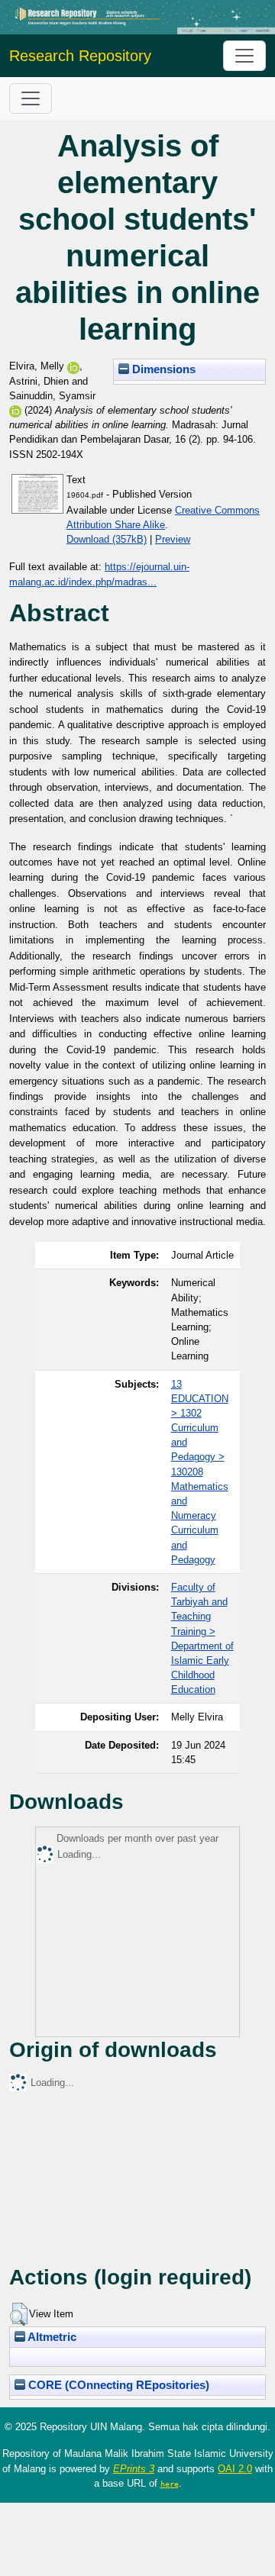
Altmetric (51, 2337)
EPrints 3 (134, 2469)
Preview (173, 539)
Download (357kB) (107, 539)
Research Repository (80, 56)
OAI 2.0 (235, 2469)
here (170, 2484)
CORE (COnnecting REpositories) (117, 2385)
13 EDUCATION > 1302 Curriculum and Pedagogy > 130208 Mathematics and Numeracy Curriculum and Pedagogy (200, 1472)
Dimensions (162, 369)
